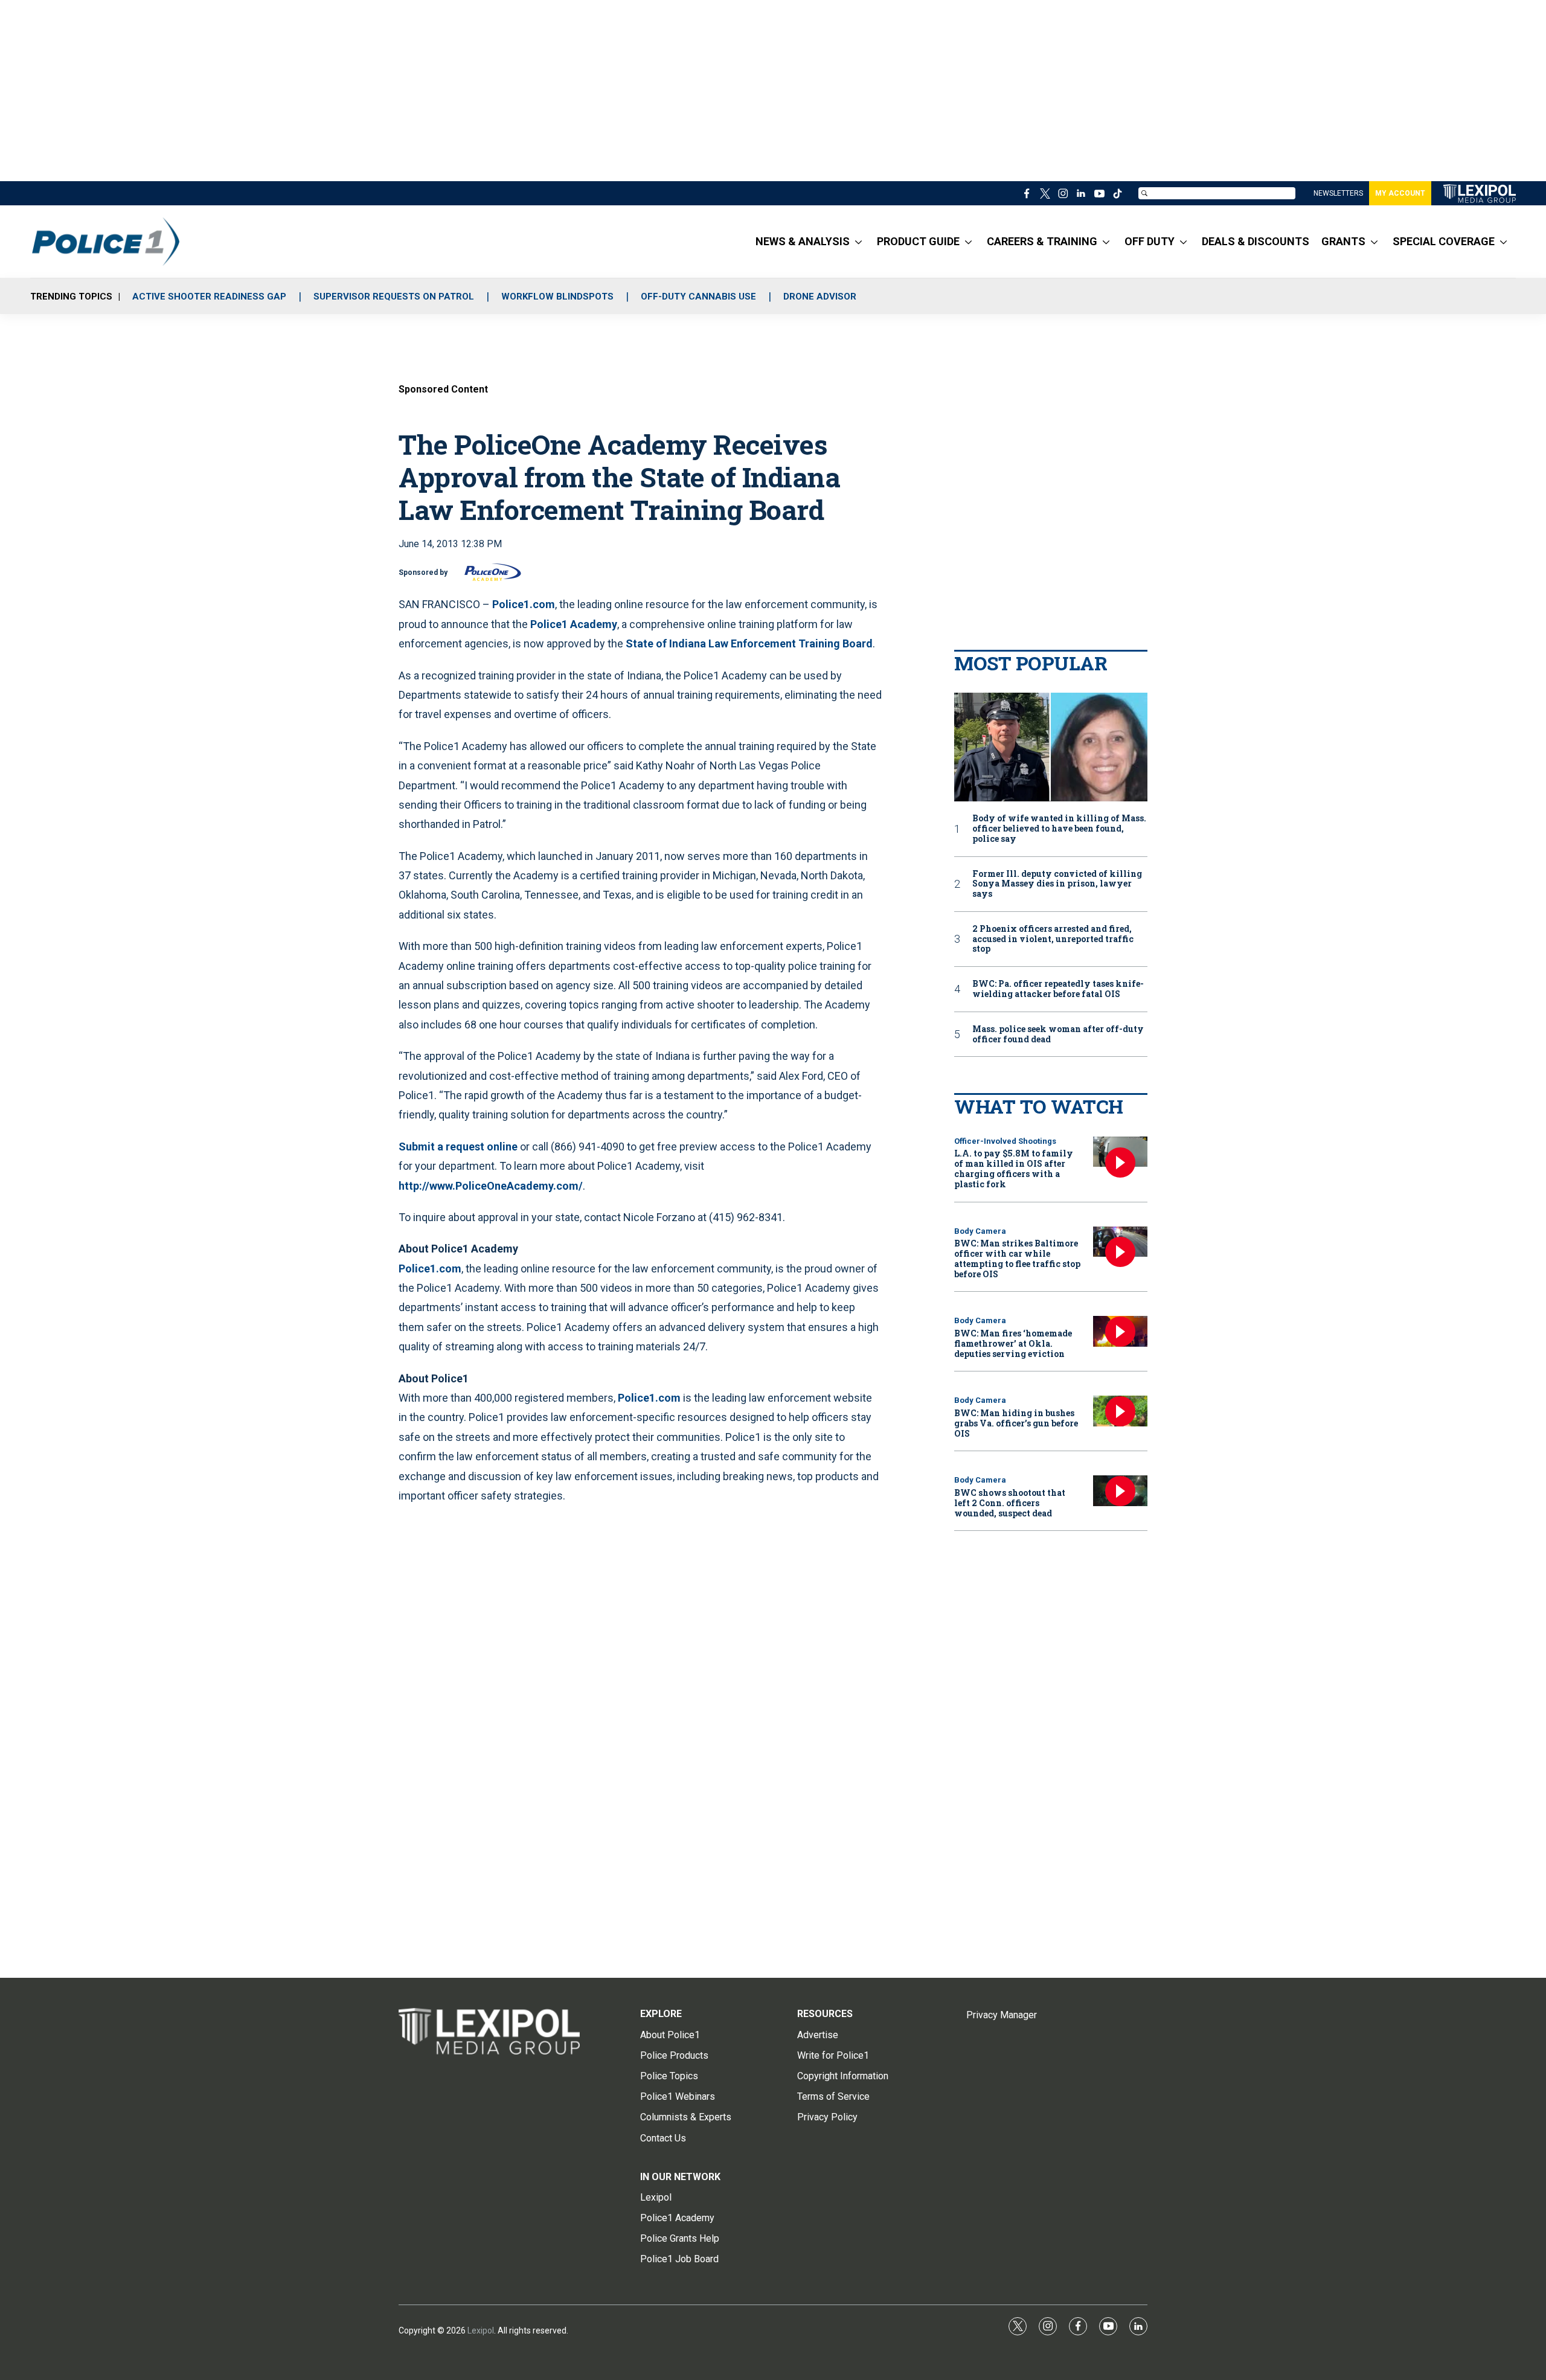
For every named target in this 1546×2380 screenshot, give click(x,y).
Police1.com (524, 604)
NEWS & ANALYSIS (803, 241)
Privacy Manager (1002, 2015)
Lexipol (481, 2330)
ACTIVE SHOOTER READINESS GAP (209, 297)
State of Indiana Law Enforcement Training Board (749, 643)
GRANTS (1343, 241)
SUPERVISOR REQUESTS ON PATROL (394, 297)
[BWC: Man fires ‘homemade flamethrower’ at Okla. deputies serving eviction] (1120, 1331)
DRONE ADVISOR (820, 297)
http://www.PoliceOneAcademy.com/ (491, 1186)
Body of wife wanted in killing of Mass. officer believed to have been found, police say (1059, 829)
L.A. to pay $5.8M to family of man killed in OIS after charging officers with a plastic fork (1014, 1168)
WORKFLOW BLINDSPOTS (557, 297)
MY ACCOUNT (1400, 193)
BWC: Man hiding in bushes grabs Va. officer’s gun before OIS (1016, 1423)
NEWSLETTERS (1338, 193)
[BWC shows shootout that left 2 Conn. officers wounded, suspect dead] (1120, 1491)
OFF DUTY (1150, 241)
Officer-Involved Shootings (1005, 1141)
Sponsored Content (443, 389)
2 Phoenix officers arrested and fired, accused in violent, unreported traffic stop (1053, 939)
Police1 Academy (574, 624)
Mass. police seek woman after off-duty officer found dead (1058, 1034)
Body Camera (980, 1231)
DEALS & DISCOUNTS (1256, 241)
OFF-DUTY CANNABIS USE (698, 297)
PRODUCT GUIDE (918, 241)
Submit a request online (458, 1147)
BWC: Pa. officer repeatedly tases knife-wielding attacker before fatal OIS (1058, 989)
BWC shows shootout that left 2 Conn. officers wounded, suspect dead (1010, 1503)
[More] (858, 242)
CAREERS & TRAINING (1042, 241)
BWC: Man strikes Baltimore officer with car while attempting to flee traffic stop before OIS (1017, 1258)
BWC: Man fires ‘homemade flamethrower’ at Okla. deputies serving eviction (1013, 1343)
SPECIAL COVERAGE (1444, 241)
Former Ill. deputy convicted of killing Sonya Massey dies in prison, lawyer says (1057, 884)
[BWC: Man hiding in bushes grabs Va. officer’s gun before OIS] (1120, 1411)
